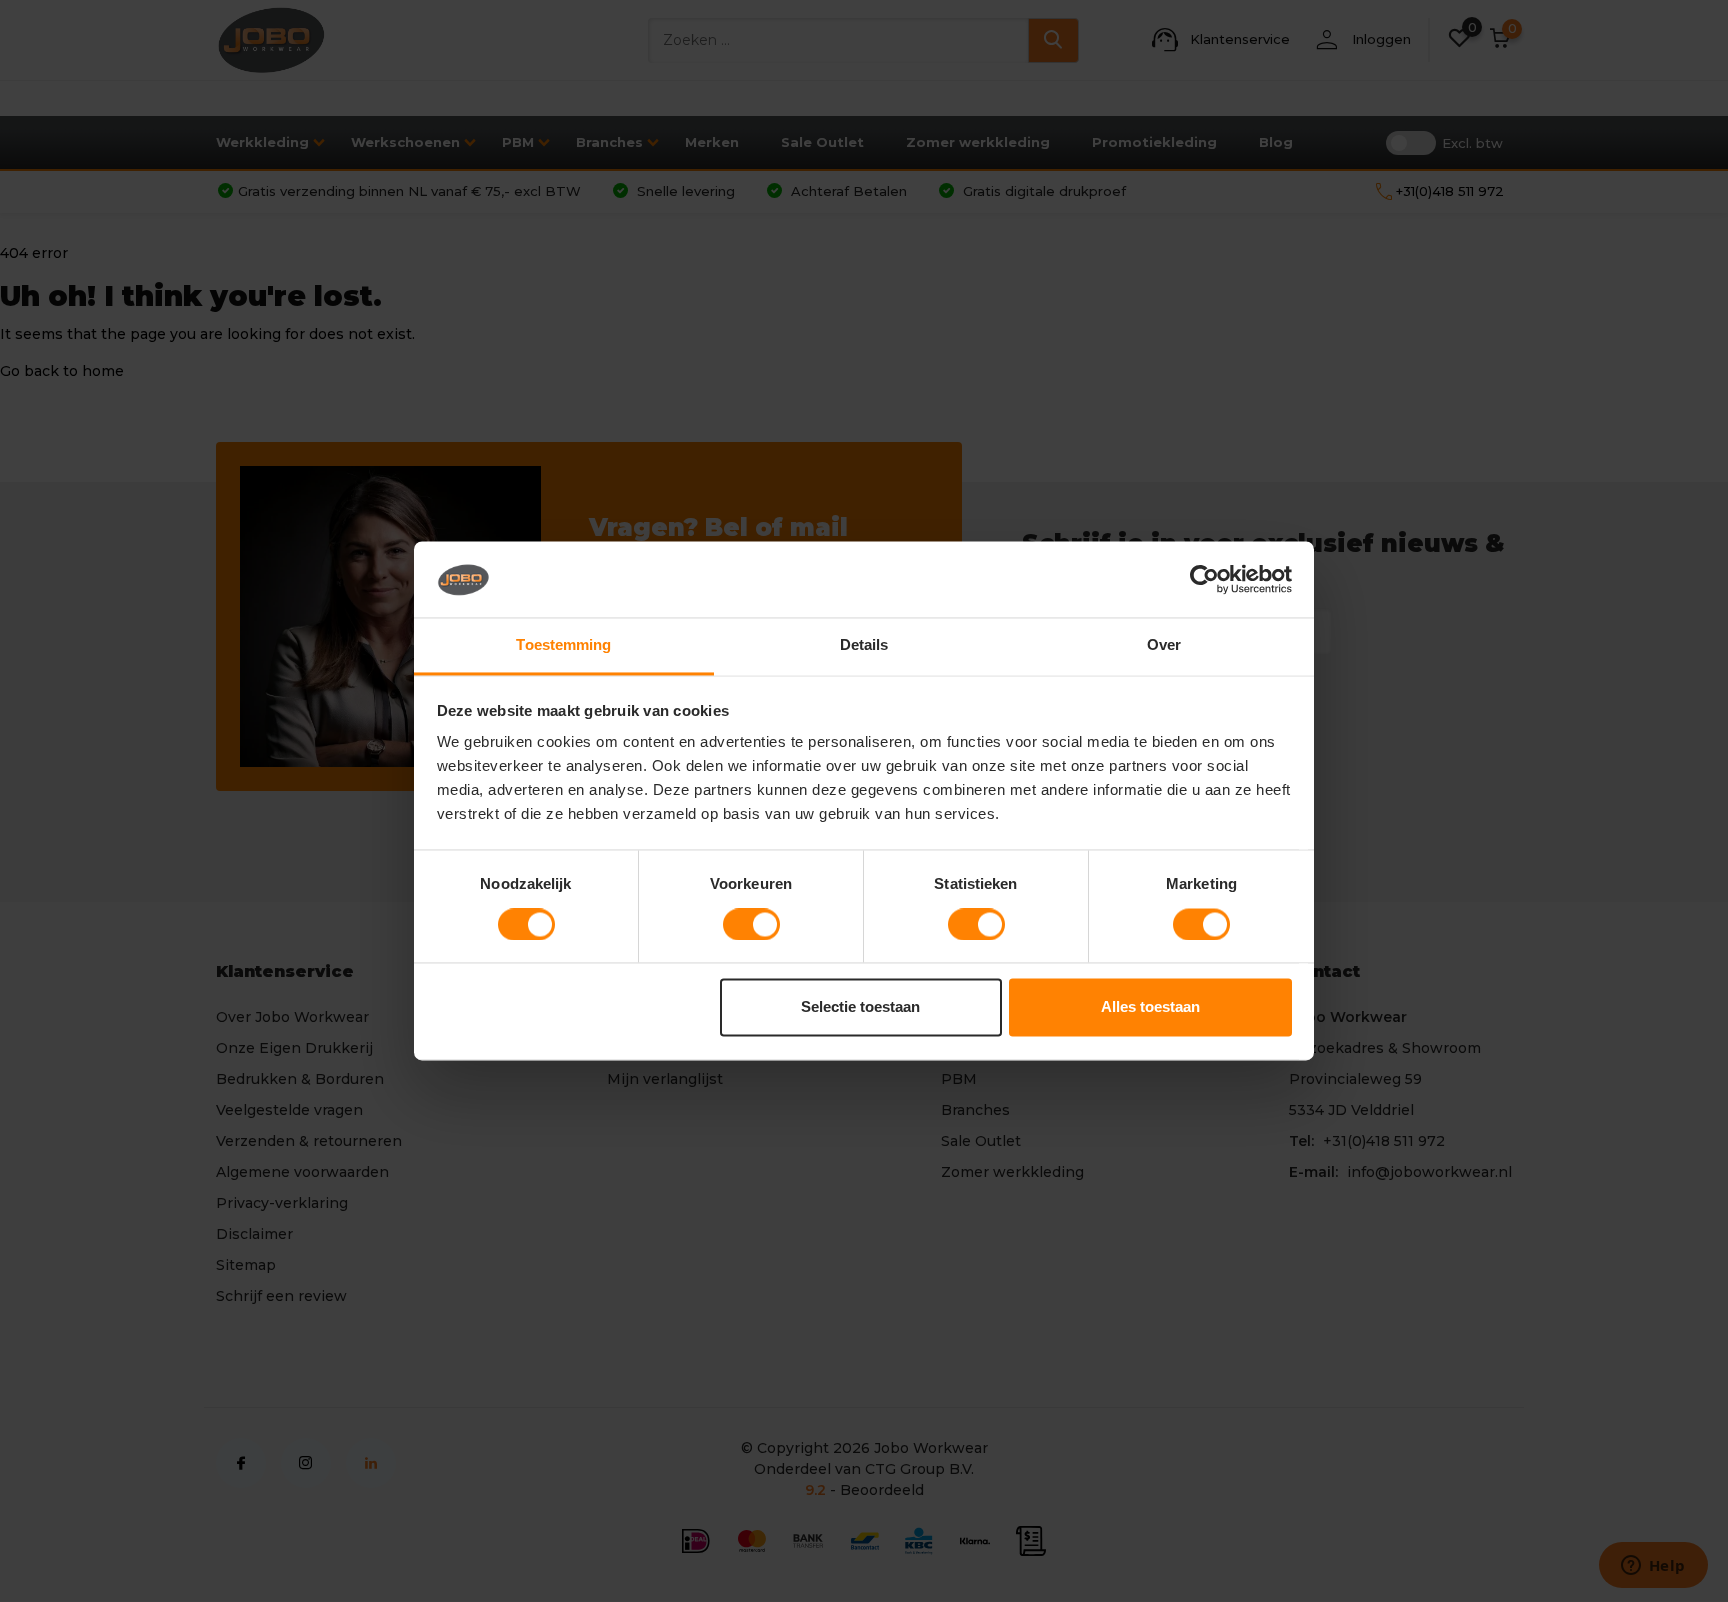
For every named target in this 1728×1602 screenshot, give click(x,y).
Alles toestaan (1150, 1007)
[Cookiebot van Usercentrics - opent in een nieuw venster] (1204, 580)
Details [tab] (864, 645)
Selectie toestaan (860, 1007)
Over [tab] (1164, 645)
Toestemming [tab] (563, 645)
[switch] (751, 925)
